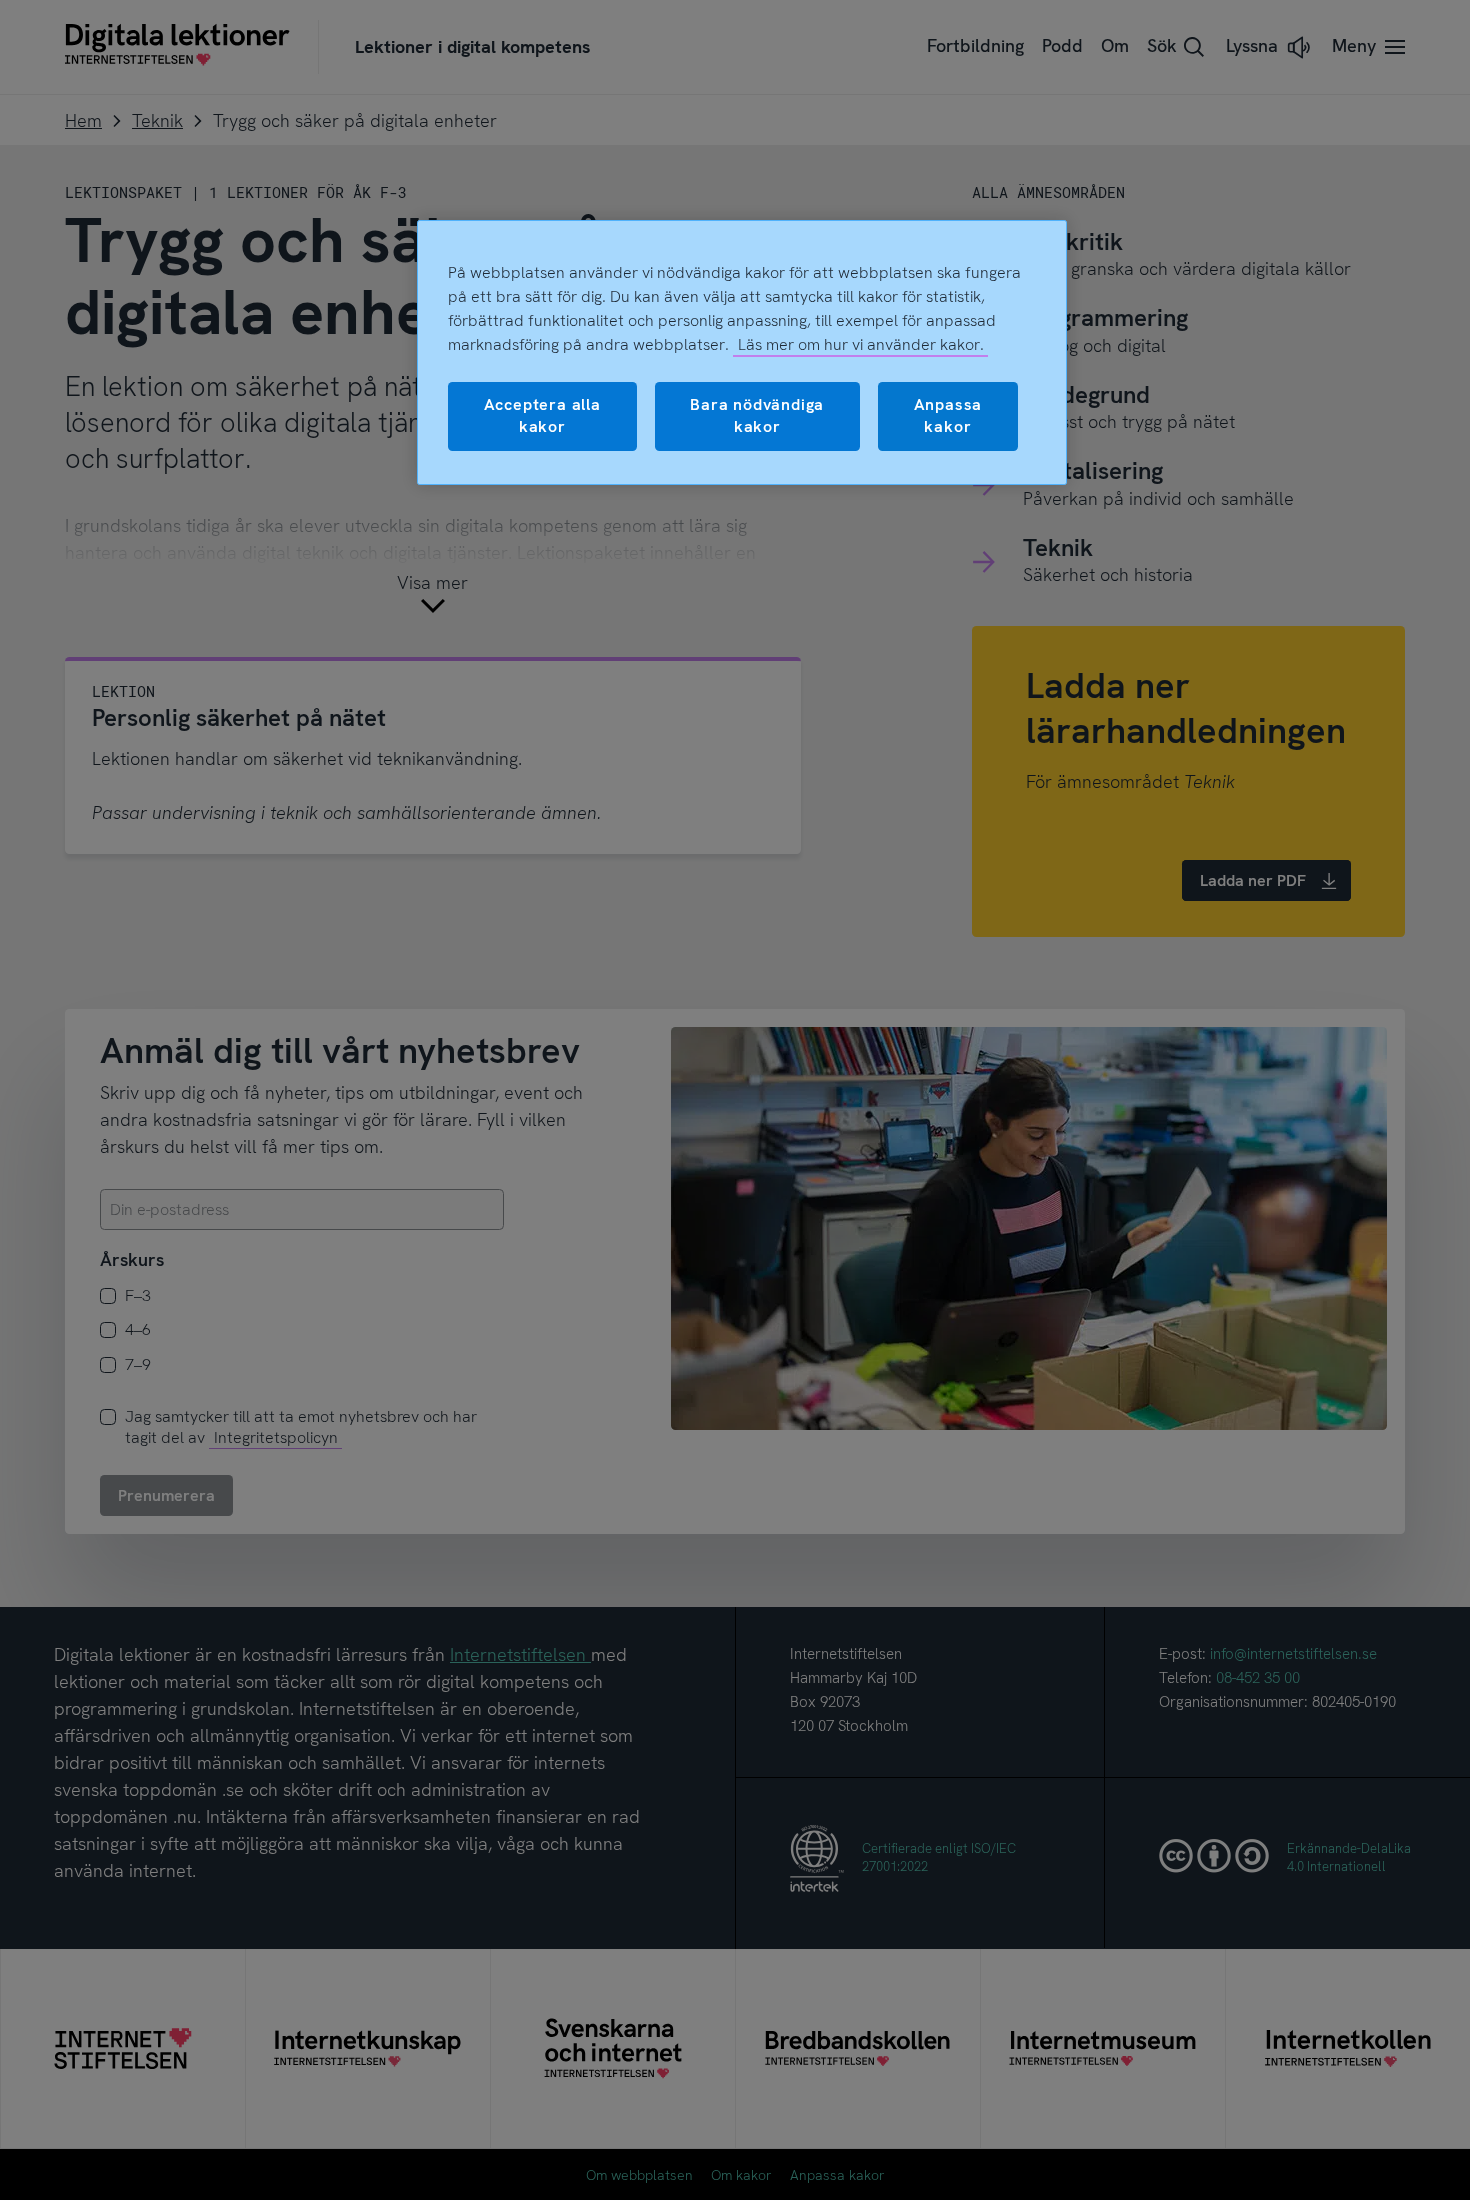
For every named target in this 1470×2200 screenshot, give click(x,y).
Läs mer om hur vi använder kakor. (861, 344)
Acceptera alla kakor (542, 415)
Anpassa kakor (948, 415)
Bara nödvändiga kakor (757, 415)
